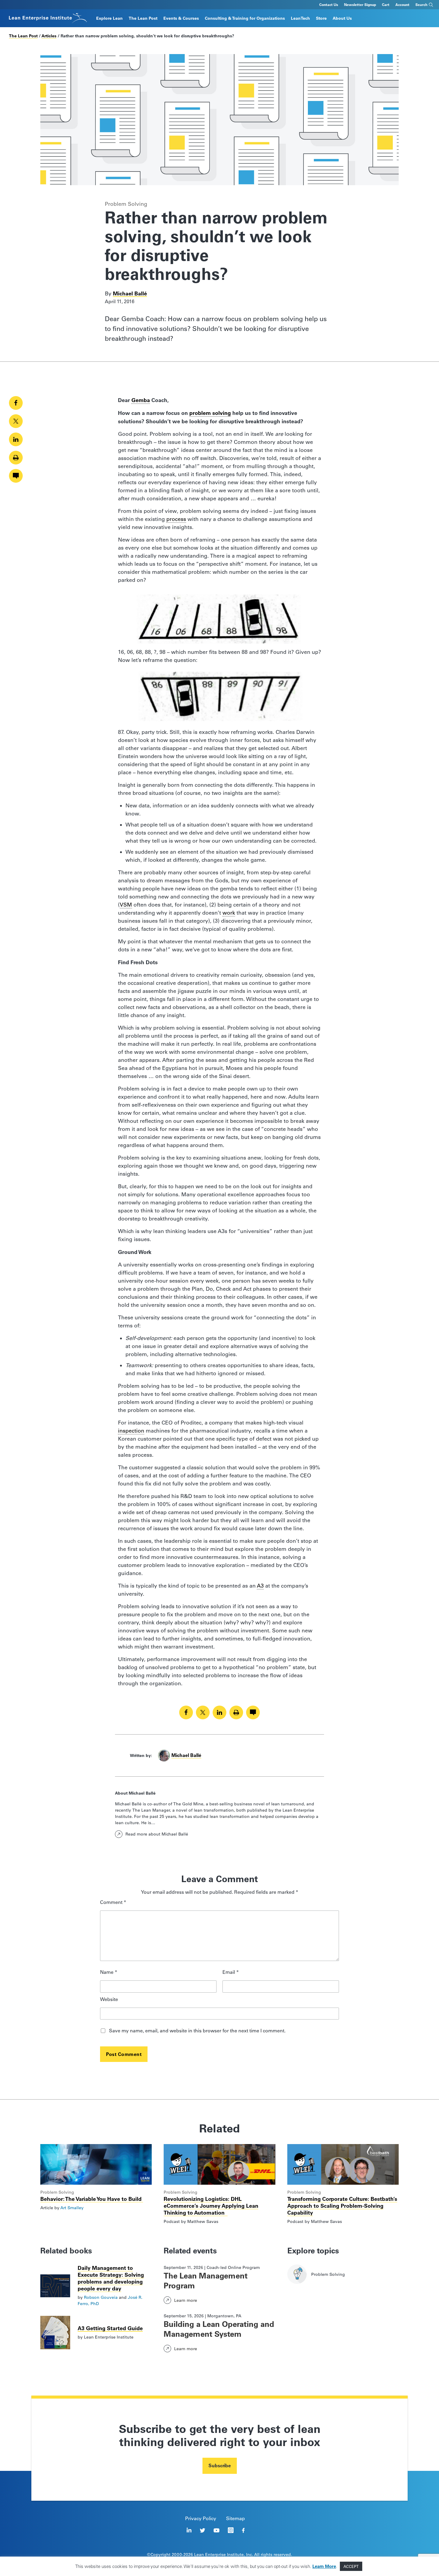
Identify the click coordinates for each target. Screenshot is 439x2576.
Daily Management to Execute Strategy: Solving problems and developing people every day (111, 2278)
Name (109, 1972)
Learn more (186, 2300)
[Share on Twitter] (16, 421)
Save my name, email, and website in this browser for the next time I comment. (197, 2031)
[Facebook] (243, 2530)
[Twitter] (202, 2530)
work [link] (229, 913)
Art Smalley (72, 2208)
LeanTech (300, 18)
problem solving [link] (210, 413)
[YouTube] (217, 2530)
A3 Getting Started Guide (110, 2328)
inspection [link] (131, 1431)
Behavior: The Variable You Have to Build (92, 2199)
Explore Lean (109, 18)
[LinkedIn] (189, 2530)
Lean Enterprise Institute (219, 2554)
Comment (113, 1903)
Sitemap (235, 2518)
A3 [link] (260, 1586)
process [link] (176, 519)
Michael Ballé (130, 293)
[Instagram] (231, 2530)
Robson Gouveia (101, 2297)
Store (321, 18)
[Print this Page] (16, 458)
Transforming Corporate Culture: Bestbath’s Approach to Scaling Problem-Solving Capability (342, 2206)
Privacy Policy (201, 2518)
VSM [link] (126, 905)
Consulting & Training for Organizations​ (245, 18)
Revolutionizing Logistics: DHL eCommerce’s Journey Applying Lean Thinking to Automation (211, 2206)
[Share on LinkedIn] (16, 439)
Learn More (324, 2566)
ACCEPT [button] (351, 2566)
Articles (49, 36)
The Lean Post (143, 18)
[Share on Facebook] (16, 403)
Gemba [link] (141, 400)
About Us (342, 18)
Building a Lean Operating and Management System (219, 2329)
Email (231, 1972)
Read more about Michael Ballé (157, 1834)
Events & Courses (181, 18)
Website (109, 2000)
